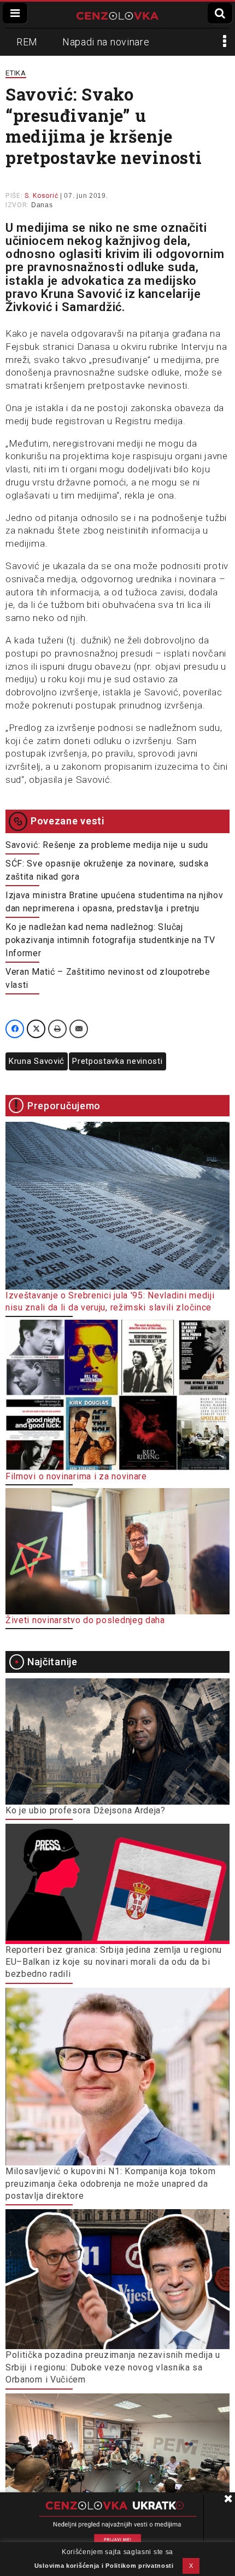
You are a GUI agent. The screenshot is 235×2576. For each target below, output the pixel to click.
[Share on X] (36, 1029)
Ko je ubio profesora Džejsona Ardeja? (86, 1810)
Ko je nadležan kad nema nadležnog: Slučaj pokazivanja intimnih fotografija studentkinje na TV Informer (110, 940)
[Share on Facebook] (15, 1029)
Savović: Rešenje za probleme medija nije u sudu (107, 845)
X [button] (191, 2566)
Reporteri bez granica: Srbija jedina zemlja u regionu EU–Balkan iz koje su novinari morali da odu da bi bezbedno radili (114, 1962)
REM (27, 42)
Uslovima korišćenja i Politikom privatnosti (104, 2566)
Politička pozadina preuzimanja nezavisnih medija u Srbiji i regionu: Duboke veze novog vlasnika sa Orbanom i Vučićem (113, 2367)
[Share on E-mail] (79, 1029)
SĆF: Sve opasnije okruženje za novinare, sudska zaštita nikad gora (107, 870)
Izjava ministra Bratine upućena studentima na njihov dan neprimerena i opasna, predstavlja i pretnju (114, 902)
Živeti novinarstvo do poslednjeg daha (85, 1620)
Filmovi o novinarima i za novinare (76, 1476)
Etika (16, 73)
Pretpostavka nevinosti (117, 1061)
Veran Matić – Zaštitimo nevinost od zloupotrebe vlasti (108, 978)
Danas (42, 205)
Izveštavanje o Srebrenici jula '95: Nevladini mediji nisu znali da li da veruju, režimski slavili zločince (110, 1301)
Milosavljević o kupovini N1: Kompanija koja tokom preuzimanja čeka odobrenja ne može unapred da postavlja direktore (110, 2183)
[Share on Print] (57, 1029)
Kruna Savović (37, 1061)
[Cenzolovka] (117, 15)
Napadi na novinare (106, 42)
